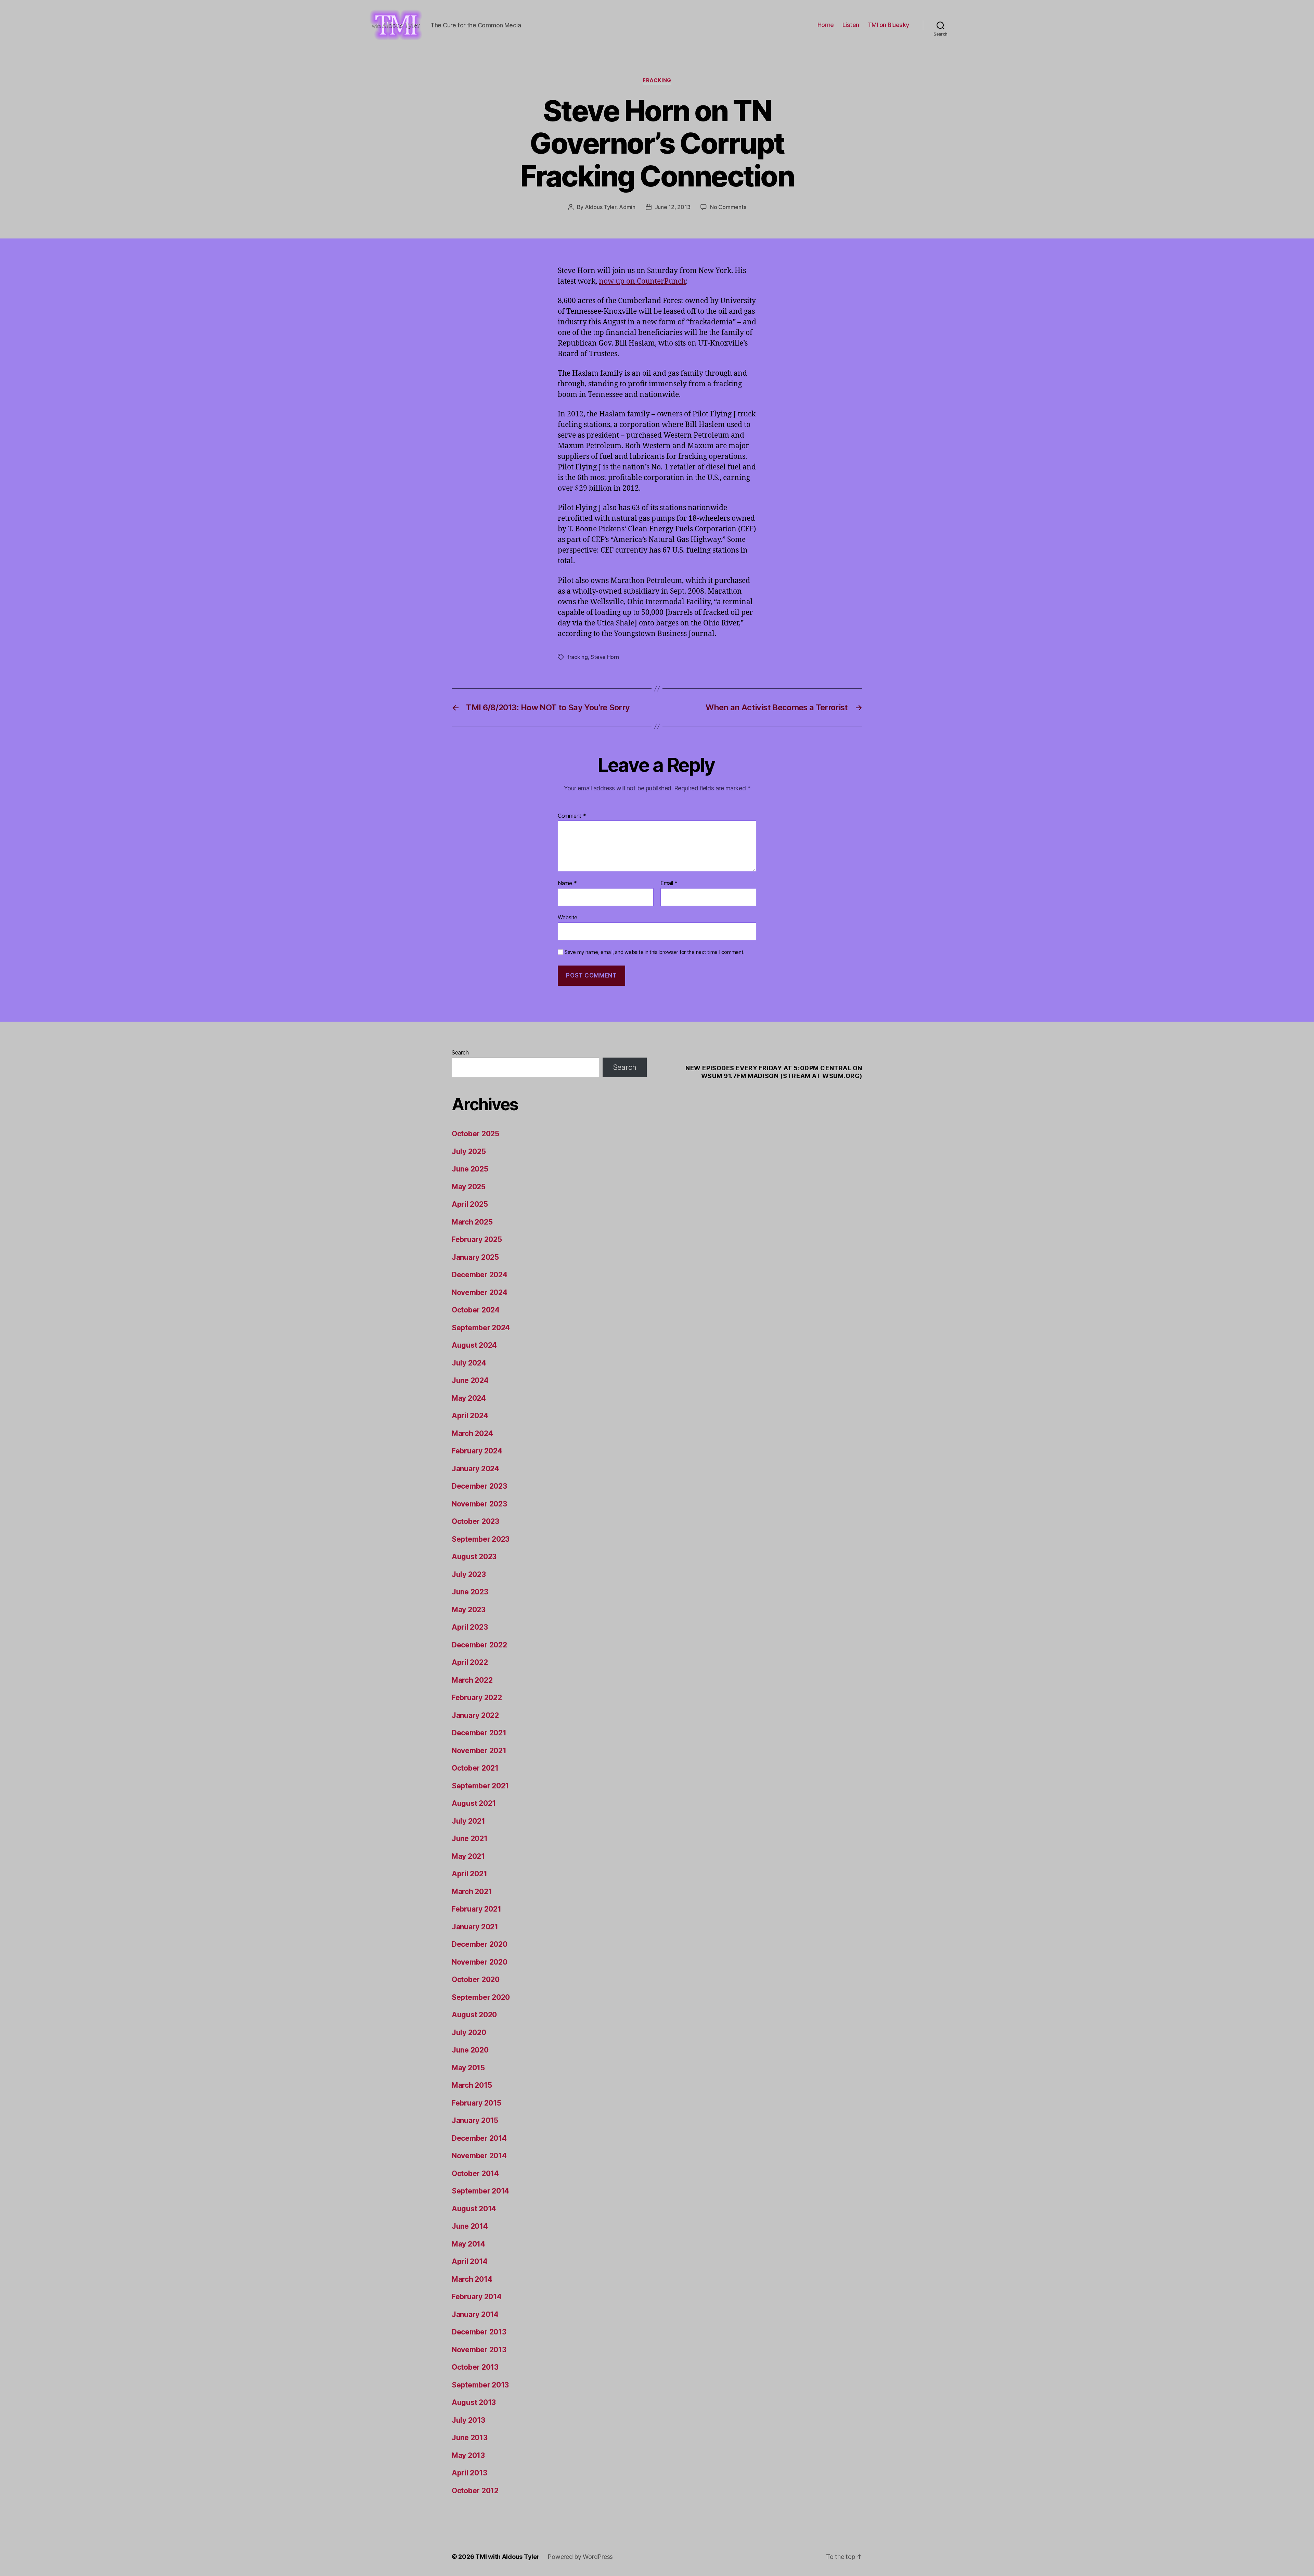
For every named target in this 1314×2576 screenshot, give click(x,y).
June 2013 (470, 2438)
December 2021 (479, 1733)
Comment (572, 816)
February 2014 (477, 2297)
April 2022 (470, 1662)
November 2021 (479, 1751)
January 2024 (475, 1469)
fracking (578, 657)
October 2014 (475, 2173)
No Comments (728, 207)
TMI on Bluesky (888, 25)
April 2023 (470, 1627)
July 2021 (468, 1821)
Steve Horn (605, 657)
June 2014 (470, 2226)
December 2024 (480, 1275)
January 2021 (475, 1927)
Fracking (657, 80)
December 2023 (479, 1486)
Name (567, 883)
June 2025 (470, 1169)
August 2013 (474, 2402)
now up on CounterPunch (642, 281)
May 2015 (468, 2068)
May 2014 (468, 2244)
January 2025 (475, 1257)
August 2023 (474, 1557)
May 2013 (468, 2455)
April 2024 (470, 1416)
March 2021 (472, 1892)
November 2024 (480, 1292)
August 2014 (474, 2209)
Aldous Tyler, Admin (610, 207)
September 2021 (480, 1786)
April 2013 (469, 2473)
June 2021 (470, 1839)
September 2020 (481, 1997)
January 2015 (475, 2120)
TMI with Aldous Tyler (507, 2557)
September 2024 (481, 1328)
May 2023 (469, 1610)
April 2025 (470, 1204)
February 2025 (477, 1239)
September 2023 (481, 1539)
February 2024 (477, 1451)
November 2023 (479, 1504)
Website (568, 917)
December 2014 (479, 2138)
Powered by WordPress (580, 2557)
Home (826, 25)
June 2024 (470, 1380)
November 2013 (479, 2350)
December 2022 (479, 1645)
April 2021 (469, 1874)
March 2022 (472, 1680)
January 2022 (475, 1715)
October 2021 (475, 1768)
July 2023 (469, 1574)
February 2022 (477, 1698)
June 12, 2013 (673, 207)
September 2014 (480, 2191)
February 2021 (476, 1909)
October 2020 (476, 1979)
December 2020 (480, 1944)
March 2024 (472, 1433)
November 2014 (479, 2156)
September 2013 (480, 2385)
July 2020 (469, 2033)
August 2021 (474, 1803)
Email (669, 883)
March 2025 (472, 1222)
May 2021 (468, 1856)
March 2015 (472, 2085)
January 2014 (475, 2314)
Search (460, 1052)
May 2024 (469, 1398)
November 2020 (480, 1962)
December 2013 (479, 2332)
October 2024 (476, 1310)
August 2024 (474, 1345)
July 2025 (469, 1151)
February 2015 (476, 2103)
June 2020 (470, 2050)
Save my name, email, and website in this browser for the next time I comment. (655, 952)
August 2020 (474, 2015)
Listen (851, 25)
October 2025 (475, 1134)
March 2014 (472, 2279)
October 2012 (475, 2491)
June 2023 (470, 1592)
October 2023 (475, 1521)
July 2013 (468, 2420)
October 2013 (475, 2367)
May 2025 (469, 1187)
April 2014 (469, 2261)
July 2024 (469, 1363)
